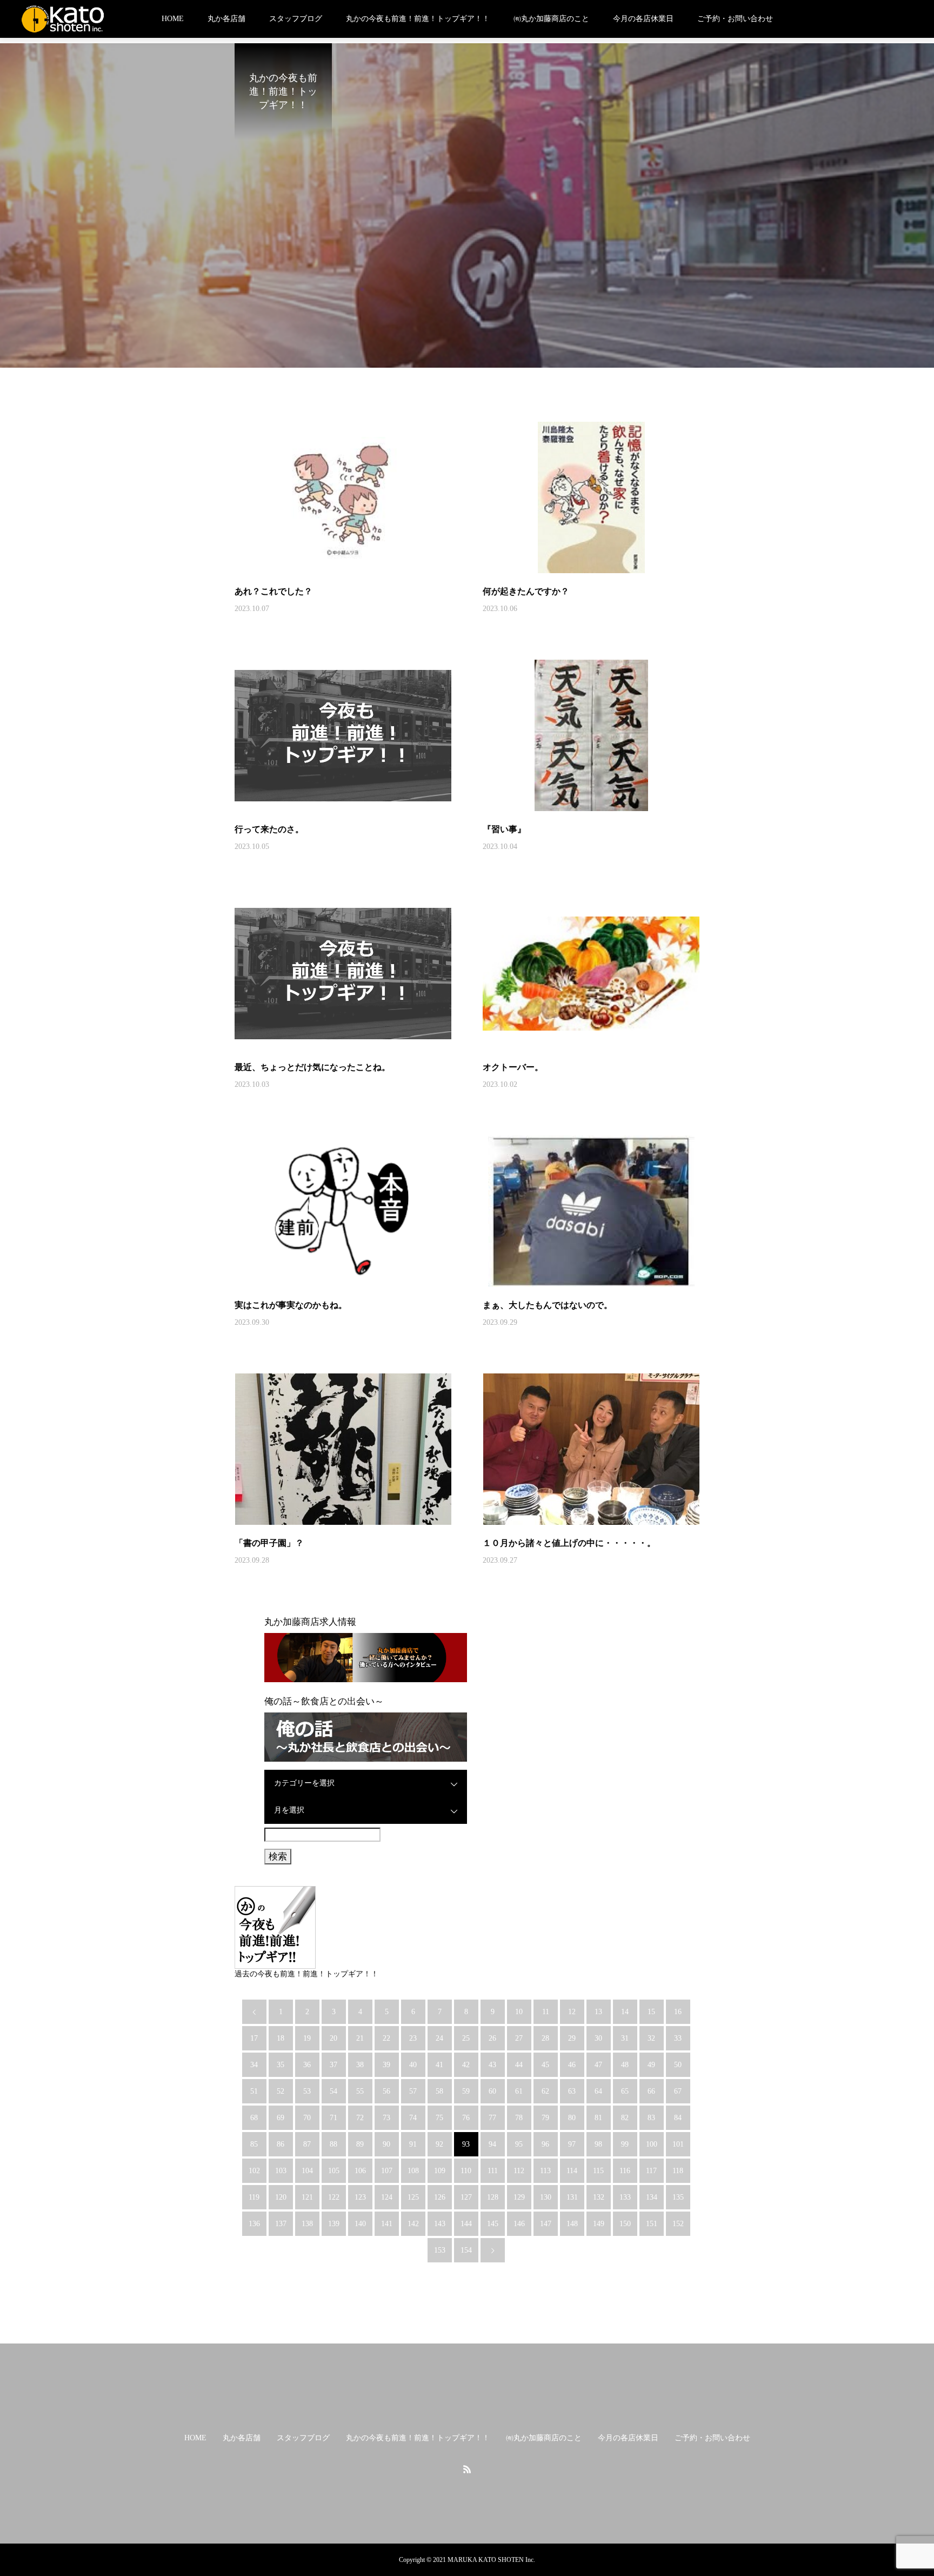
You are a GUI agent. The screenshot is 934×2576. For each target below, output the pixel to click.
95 (519, 2144)
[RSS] (467, 2469)
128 (493, 2197)
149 (599, 2224)
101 (678, 2144)
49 (651, 2065)
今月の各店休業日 (643, 19)
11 (546, 2012)
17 (254, 2038)
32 (651, 2038)
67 (678, 2091)
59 (466, 2091)
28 (545, 2038)
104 (307, 2171)
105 (334, 2171)
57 (413, 2091)
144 (466, 2224)
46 (572, 2065)
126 (440, 2197)
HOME (173, 19)
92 (439, 2144)
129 (519, 2197)
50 (678, 2065)
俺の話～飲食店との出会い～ (324, 1701)
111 (493, 2171)
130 (546, 2197)
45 (545, 2065)
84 (678, 2118)
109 (440, 2171)
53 (307, 2091)
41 (439, 2065)
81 (598, 2118)
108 (413, 2171)
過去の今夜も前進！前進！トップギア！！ (306, 1974)
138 (307, 2224)
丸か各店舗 (226, 19)
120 (281, 2197)
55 (360, 2091)
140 (360, 2224)
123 (360, 2197)
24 (439, 2038)
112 (519, 2171)
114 (572, 2171)
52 (281, 2091)
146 (519, 2224)
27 (519, 2038)
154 (466, 2250)
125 (413, 2197)
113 (545, 2171)
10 (519, 2012)
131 (572, 2197)
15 (651, 2012)
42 (466, 2065)
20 (333, 2038)
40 (413, 2065)
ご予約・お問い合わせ (735, 19)
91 (413, 2144)
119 (254, 2197)
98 (598, 2144)
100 (652, 2144)
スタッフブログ (296, 19)
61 (519, 2091)
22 (386, 2038)
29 (572, 2038)
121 (307, 2197)
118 (678, 2171)
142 (413, 2224)
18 (281, 2038)
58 (439, 2091)
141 (387, 2224)
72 (360, 2118)
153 (440, 2250)
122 (334, 2197)
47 (598, 2065)
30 (598, 2038)
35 (281, 2065)
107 (387, 2171)
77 (492, 2118)
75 (439, 2118)
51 (254, 2091)
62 (545, 2091)
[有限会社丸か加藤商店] (63, 19)
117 (651, 2171)
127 (466, 2197)
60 (492, 2091)
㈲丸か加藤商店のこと (551, 19)
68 (254, 2118)
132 (599, 2197)
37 (333, 2065)
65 (625, 2091)
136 (254, 2224)
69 (281, 2118)
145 (493, 2224)
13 (598, 2012)
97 (572, 2144)
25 (466, 2038)
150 (625, 2224)
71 (333, 2118)
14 (625, 2012)
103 (281, 2171)
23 (413, 2038)
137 (281, 2224)
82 (625, 2118)
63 (572, 2091)
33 (678, 2038)
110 (466, 2171)
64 (598, 2091)
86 (281, 2144)
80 (572, 2118)
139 (334, 2224)
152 (678, 2224)
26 (492, 2038)
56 (386, 2091)
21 (360, 2038)
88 (333, 2144)
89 (360, 2144)
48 (625, 2065)
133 (625, 2197)
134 (652, 2197)
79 (545, 2118)
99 (625, 2144)
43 (492, 2065)
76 (466, 2118)
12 (572, 2012)
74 (413, 2118)
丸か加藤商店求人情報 (310, 1622)
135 (678, 2197)
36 (307, 2065)
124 (387, 2197)
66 (651, 2091)
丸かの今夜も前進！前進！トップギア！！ (418, 19)
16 (678, 2012)
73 (386, 2118)
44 (519, 2065)
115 (598, 2171)
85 (254, 2144)
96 (545, 2144)
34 (254, 2065)
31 (625, 2038)
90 (386, 2144)
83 (651, 2118)
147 (546, 2224)
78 (519, 2118)
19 (307, 2038)
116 (625, 2171)
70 (307, 2118)
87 (307, 2144)
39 (386, 2065)
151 (652, 2224)
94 (492, 2144)
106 (360, 2171)
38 (360, 2065)
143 (440, 2224)
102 (254, 2171)
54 (333, 2091)
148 (572, 2224)
